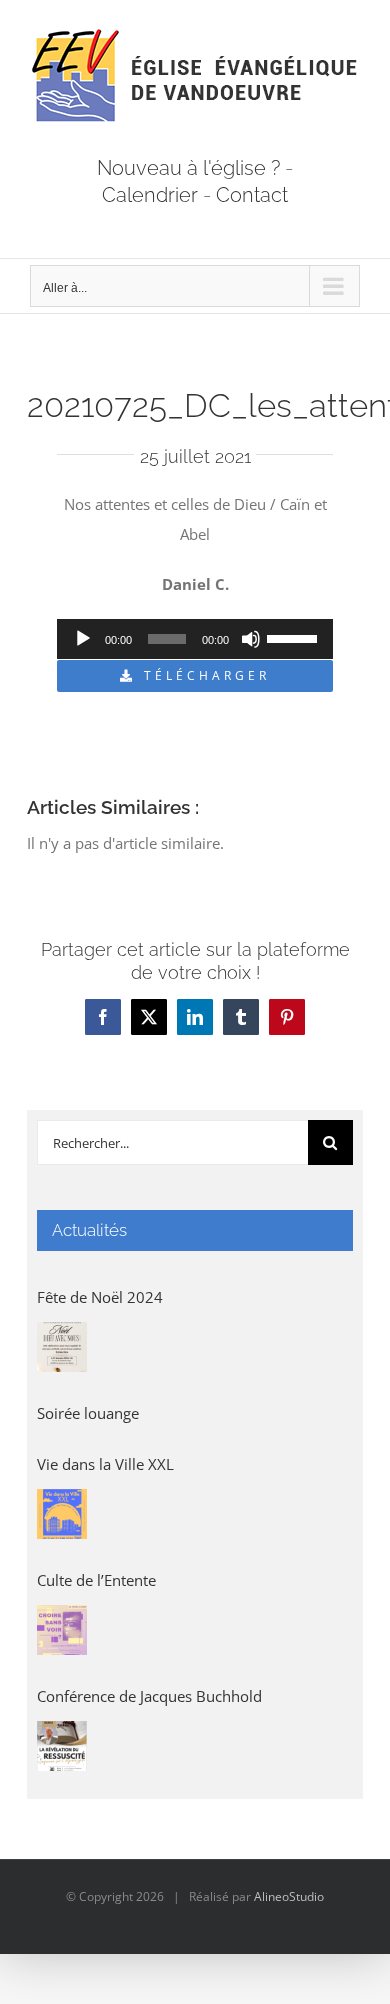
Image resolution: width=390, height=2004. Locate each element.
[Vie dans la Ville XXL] (62, 1514)
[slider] (295, 637)
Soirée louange (88, 1413)
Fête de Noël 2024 (100, 1297)
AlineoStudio (289, 1896)
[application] (194, 639)
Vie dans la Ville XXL (105, 1464)
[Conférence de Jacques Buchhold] (62, 1746)
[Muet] (251, 639)
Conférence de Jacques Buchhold (149, 1696)
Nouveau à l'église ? (188, 168)
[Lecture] (83, 639)
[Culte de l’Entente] (62, 1630)
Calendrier (150, 195)
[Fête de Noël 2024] (62, 1347)
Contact (252, 195)
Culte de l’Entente (96, 1580)
